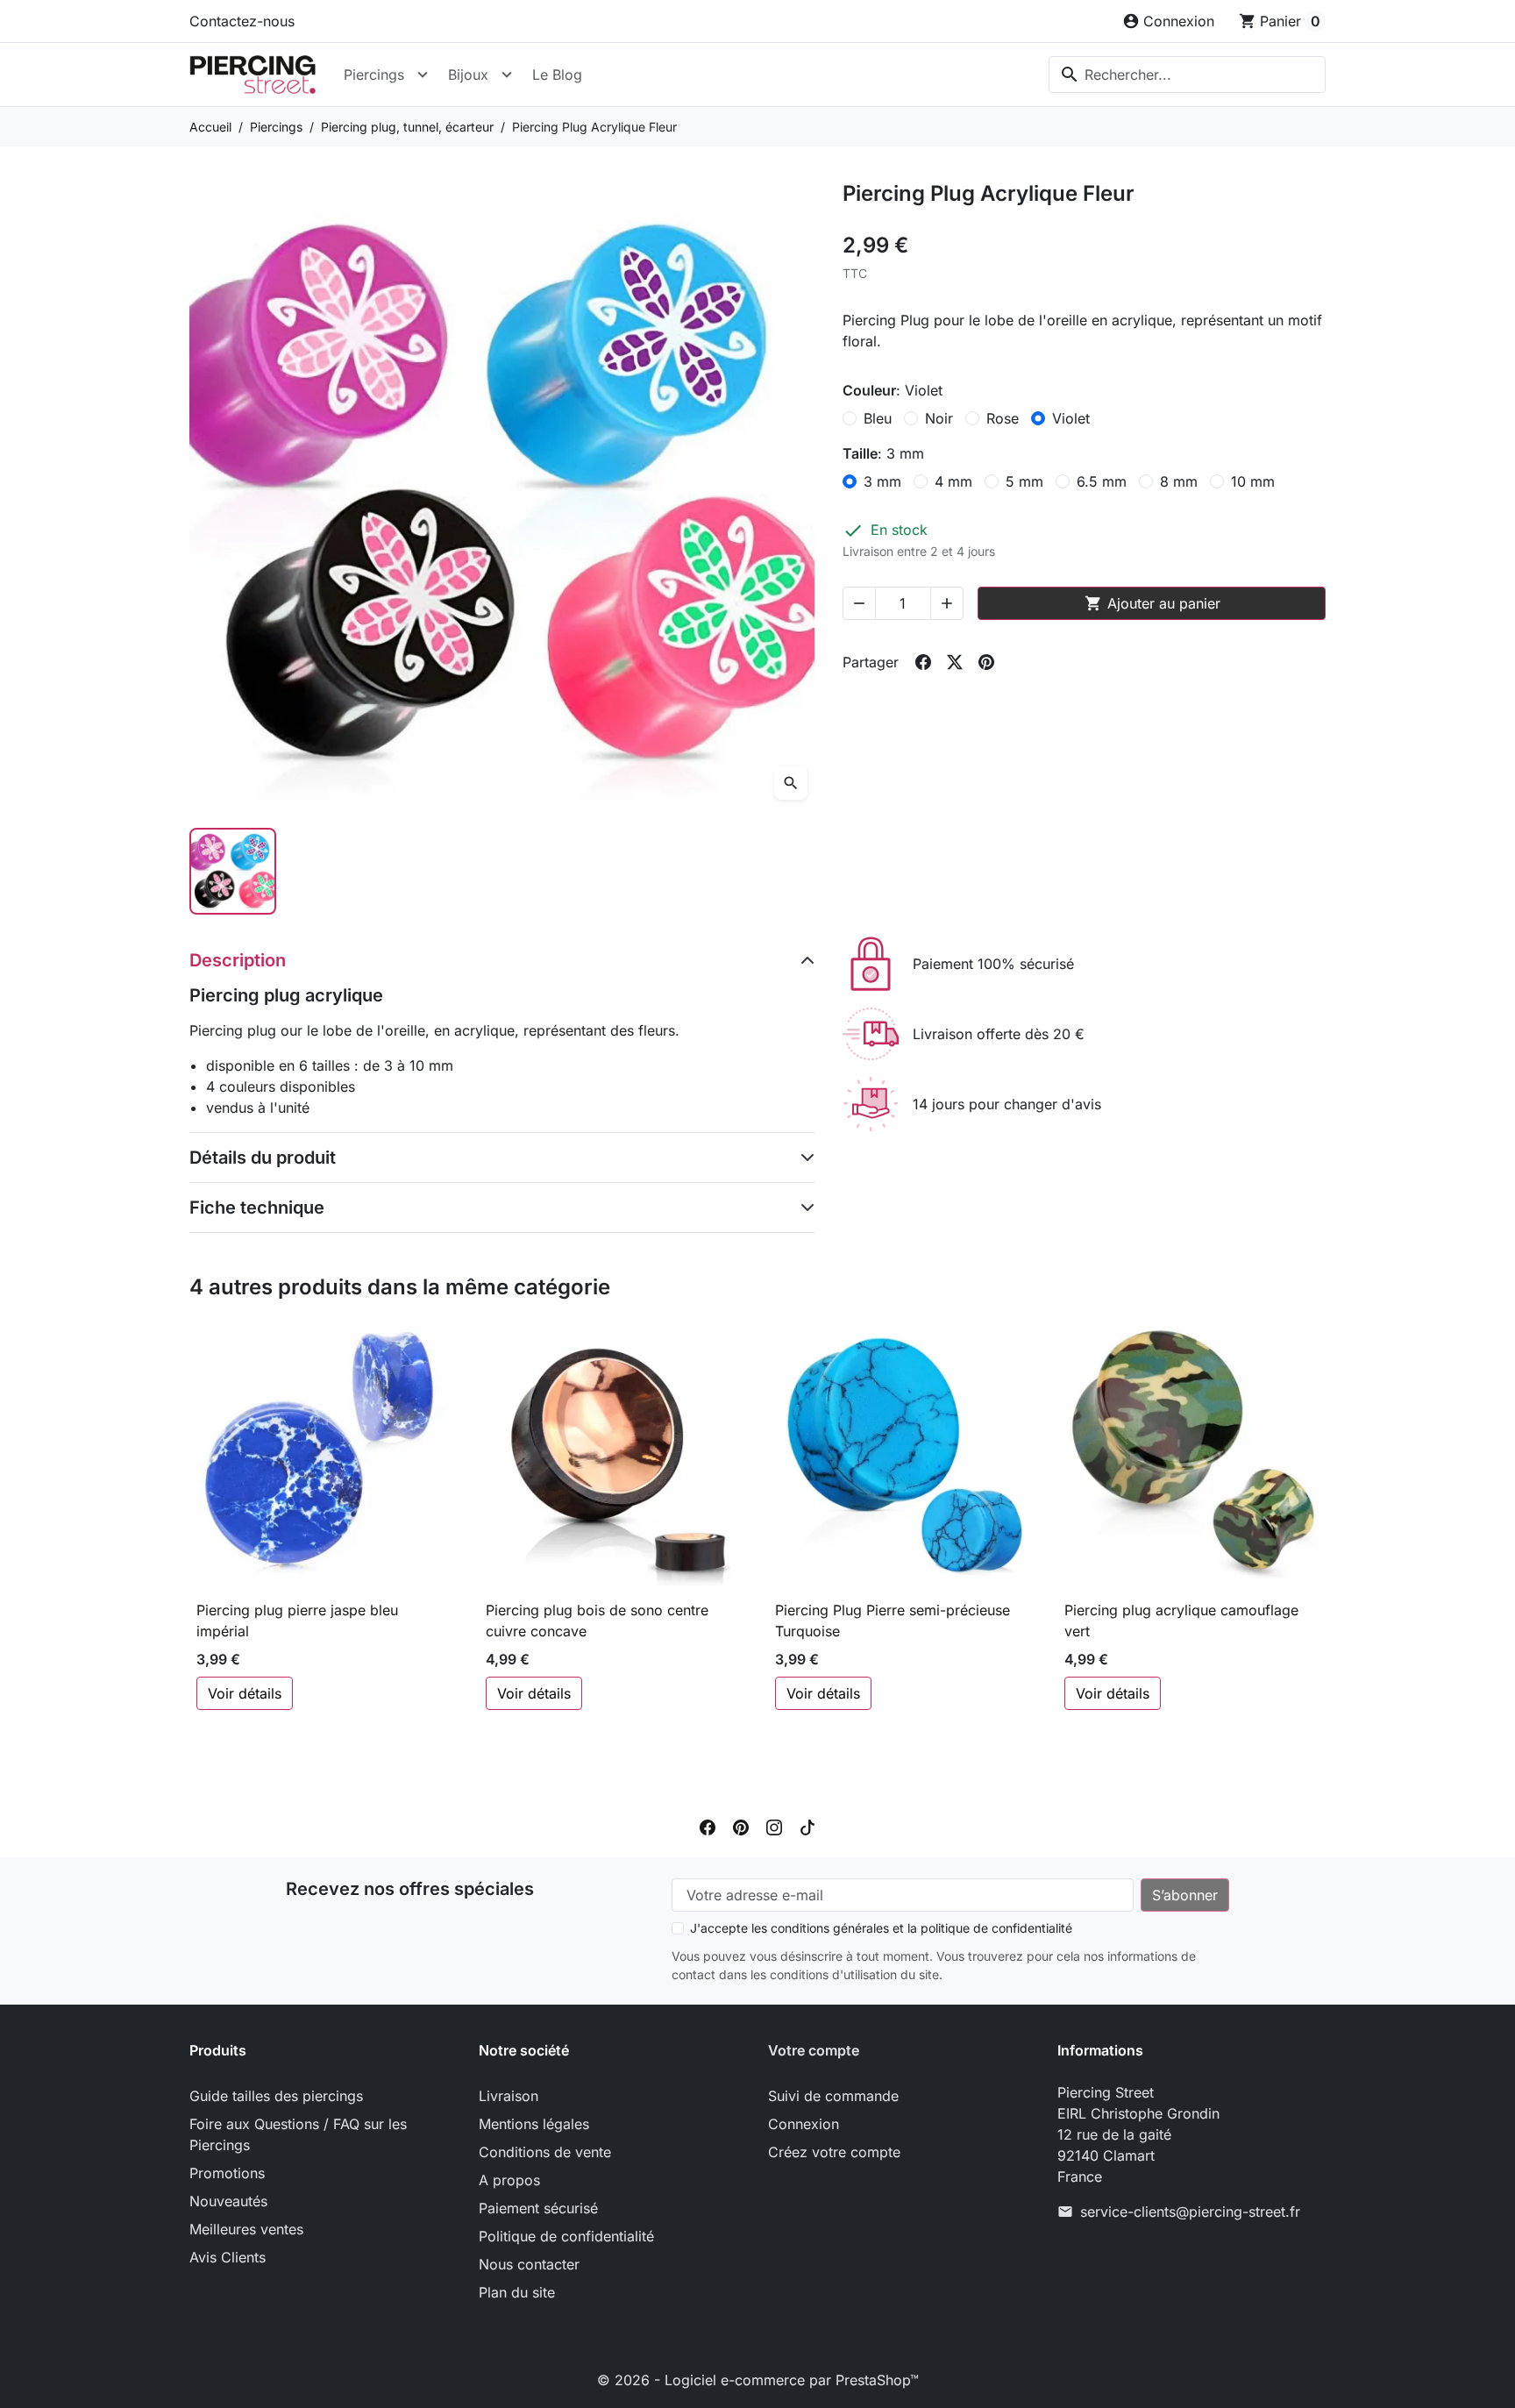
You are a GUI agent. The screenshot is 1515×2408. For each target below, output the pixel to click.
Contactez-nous (242, 21)
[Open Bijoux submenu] (507, 75)
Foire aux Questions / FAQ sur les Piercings (298, 2134)
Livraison (509, 2096)
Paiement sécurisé (538, 2208)
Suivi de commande (833, 2096)
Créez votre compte (834, 2152)
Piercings (374, 75)
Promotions (227, 2173)
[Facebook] (708, 1826)
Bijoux (468, 75)
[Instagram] (774, 1826)
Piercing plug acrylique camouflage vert (1181, 1621)
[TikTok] (807, 1826)
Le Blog (557, 75)
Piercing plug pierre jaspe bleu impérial (297, 1621)
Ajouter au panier (1152, 603)
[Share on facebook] (923, 662)
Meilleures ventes (246, 2229)
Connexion (804, 2124)
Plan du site (517, 2292)
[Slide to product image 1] (233, 871)
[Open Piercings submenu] (423, 75)
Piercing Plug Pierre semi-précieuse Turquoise (893, 1621)
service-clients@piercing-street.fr (1190, 2212)
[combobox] (1187, 75)
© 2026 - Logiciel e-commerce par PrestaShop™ (758, 2380)
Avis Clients (228, 2257)
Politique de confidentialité (566, 2236)
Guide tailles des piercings (276, 2096)
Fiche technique (257, 1208)
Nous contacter (529, 2264)
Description (238, 960)
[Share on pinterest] (986, 662)
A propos (509, 2180)
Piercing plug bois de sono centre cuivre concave (597, 1621)
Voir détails (245, 1693)
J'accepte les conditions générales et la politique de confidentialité (881, 1928)
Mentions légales (534, 2124)
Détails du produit (263, 1158)
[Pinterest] (741, 1826)
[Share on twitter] (955, 662)
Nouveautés (228, 2201)
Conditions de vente (545, 2152)
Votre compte (814, 2050)
